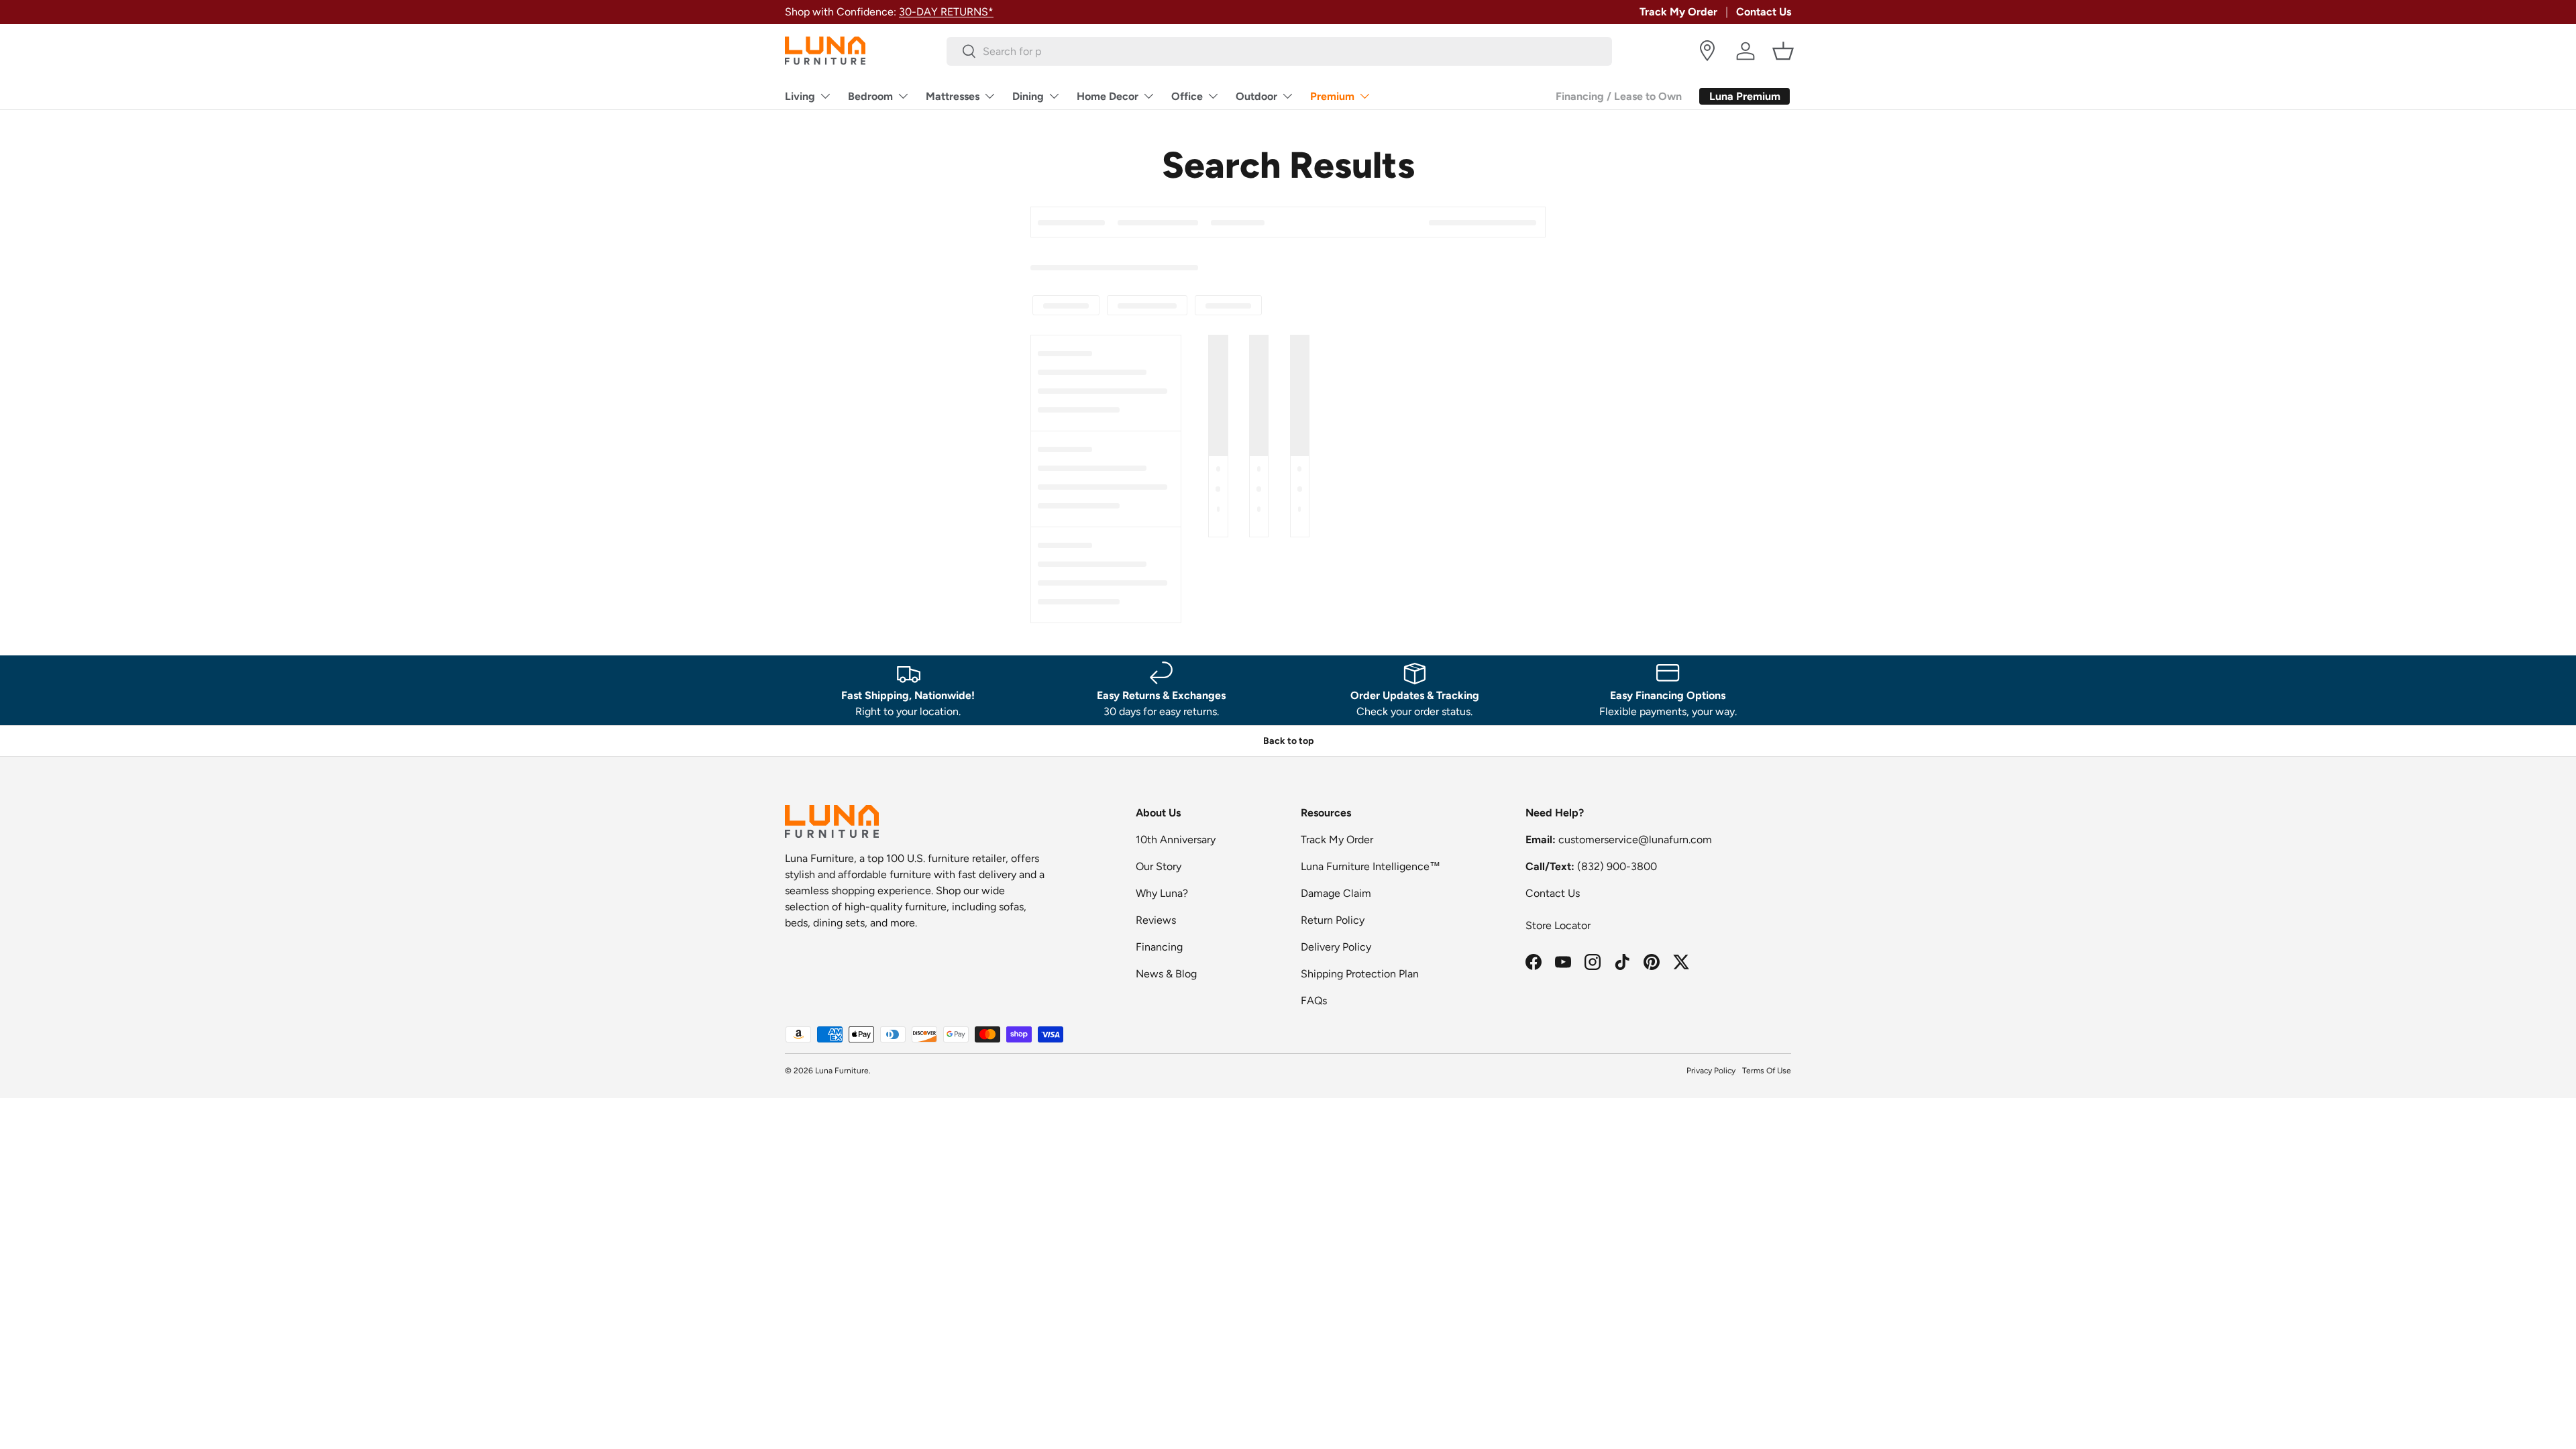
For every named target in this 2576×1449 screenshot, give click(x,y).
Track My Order (1678, 12)
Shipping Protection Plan (1360, 974)
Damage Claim (1336, 893)
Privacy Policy (1711, 1071)
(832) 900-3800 (1617, 866)
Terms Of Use (1767, 1071)
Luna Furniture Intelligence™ (1371, 866)
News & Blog (1166, 974)
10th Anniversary (1176, 840)
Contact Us (1764, 12)
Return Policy (1333, 920)
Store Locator (1558, 925)
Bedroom (870, 96)
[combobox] (1280, 51)
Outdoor (1256, 96)
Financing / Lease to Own (1619, 96)
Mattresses (953, 96)
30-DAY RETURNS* (946, 12)
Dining (1028, 96)
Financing (1159, 947)
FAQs (1314, 1001)
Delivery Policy (1336, 947)
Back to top (1288, 741)
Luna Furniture (842, 1071)
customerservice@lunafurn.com (1635, 840)
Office (1187, 96)
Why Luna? (1162, 893)
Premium (1332, 96)
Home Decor (1108, 96)
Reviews (1156, 920)
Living (800, 96)
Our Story (1159, 866)
